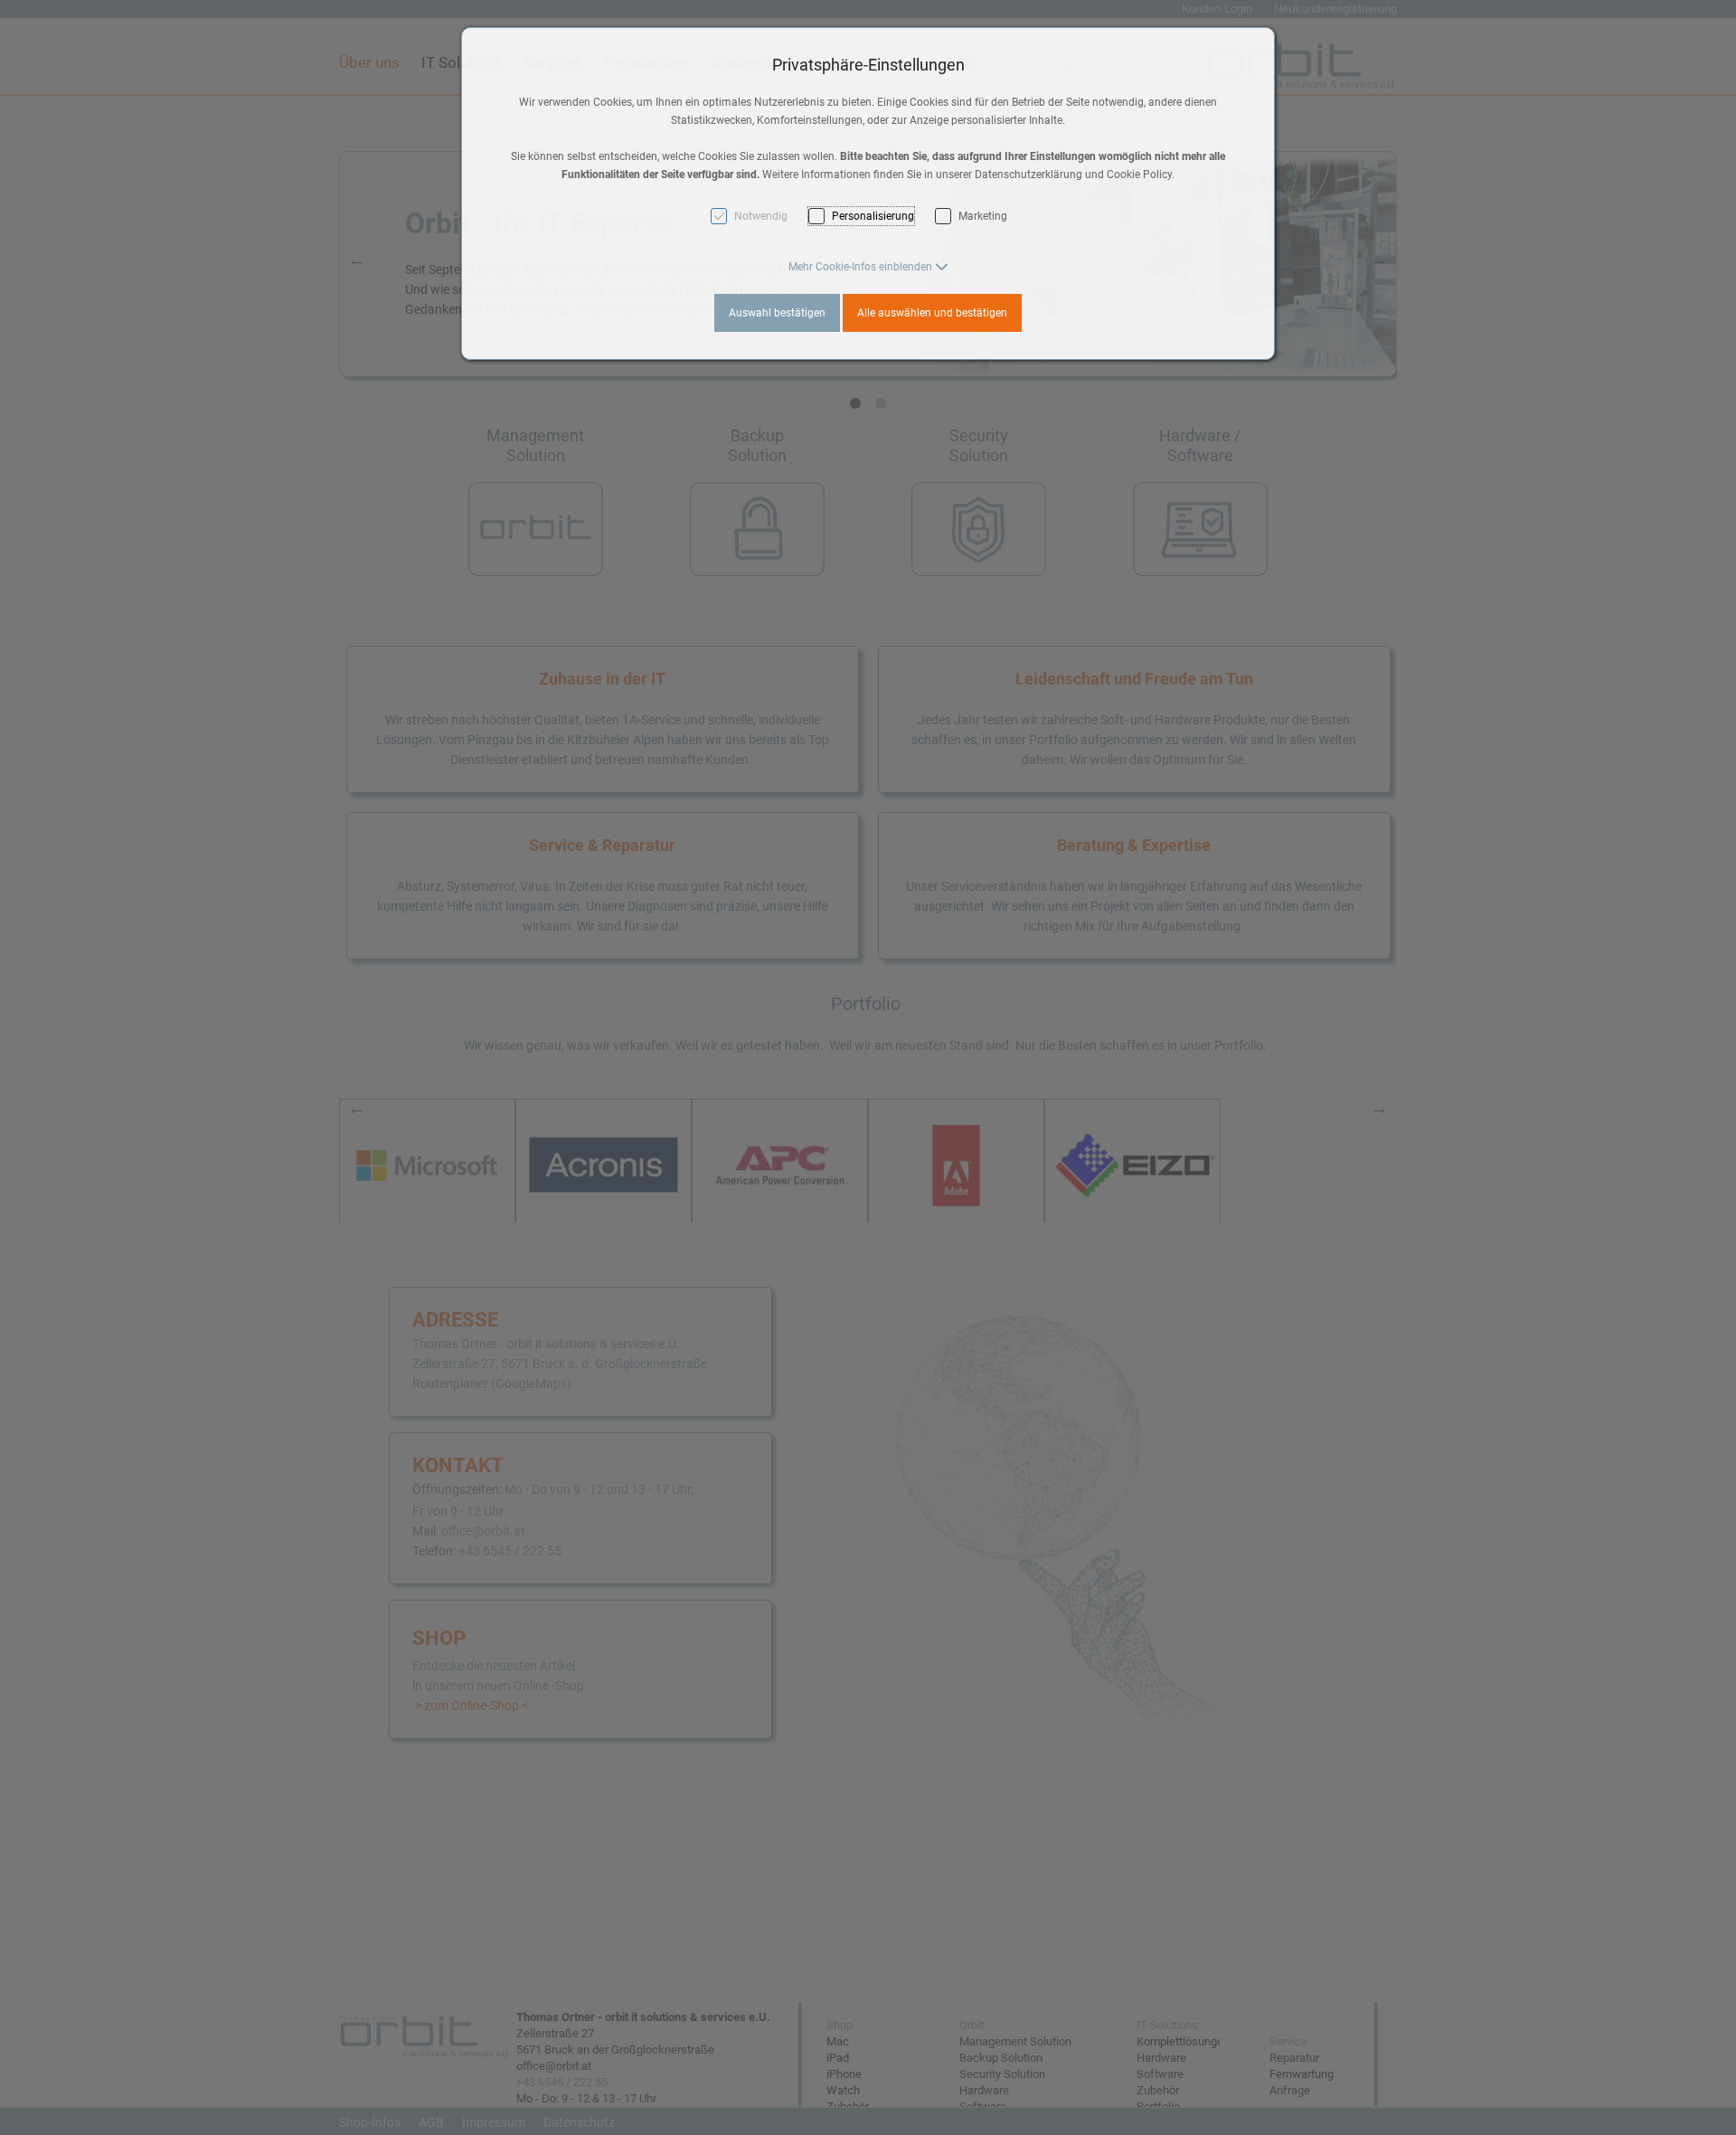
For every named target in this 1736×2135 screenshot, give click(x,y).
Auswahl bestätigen (777, 313)
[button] (868, 267)
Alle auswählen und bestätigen (932, 313)
